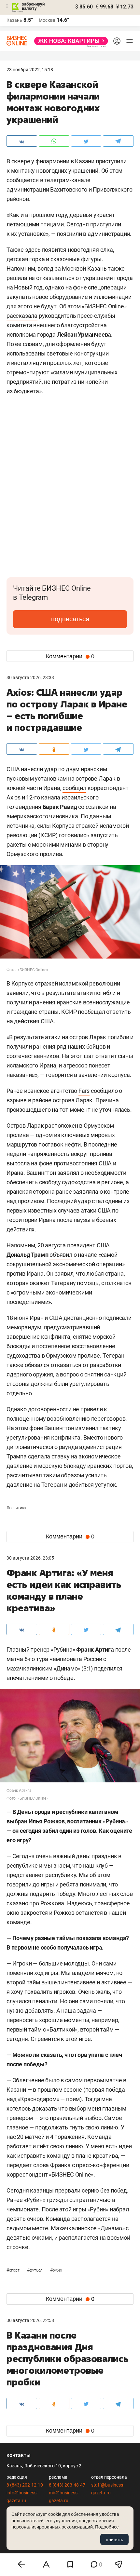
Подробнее (107, 2527)
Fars (84, 1091)
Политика (16, 1508)
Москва (47, 20)
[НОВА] (69, 41)
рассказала (22, 316)
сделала (39, 1456)
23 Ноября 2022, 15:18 (30, 70)
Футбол (35, 2270)
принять (114, 2540)
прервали (68, 2190)
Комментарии (70, 656)
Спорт (14, 2270)
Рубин (57, 2270)
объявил (61, 1255)
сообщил (74, 788)
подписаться (70, 619)
